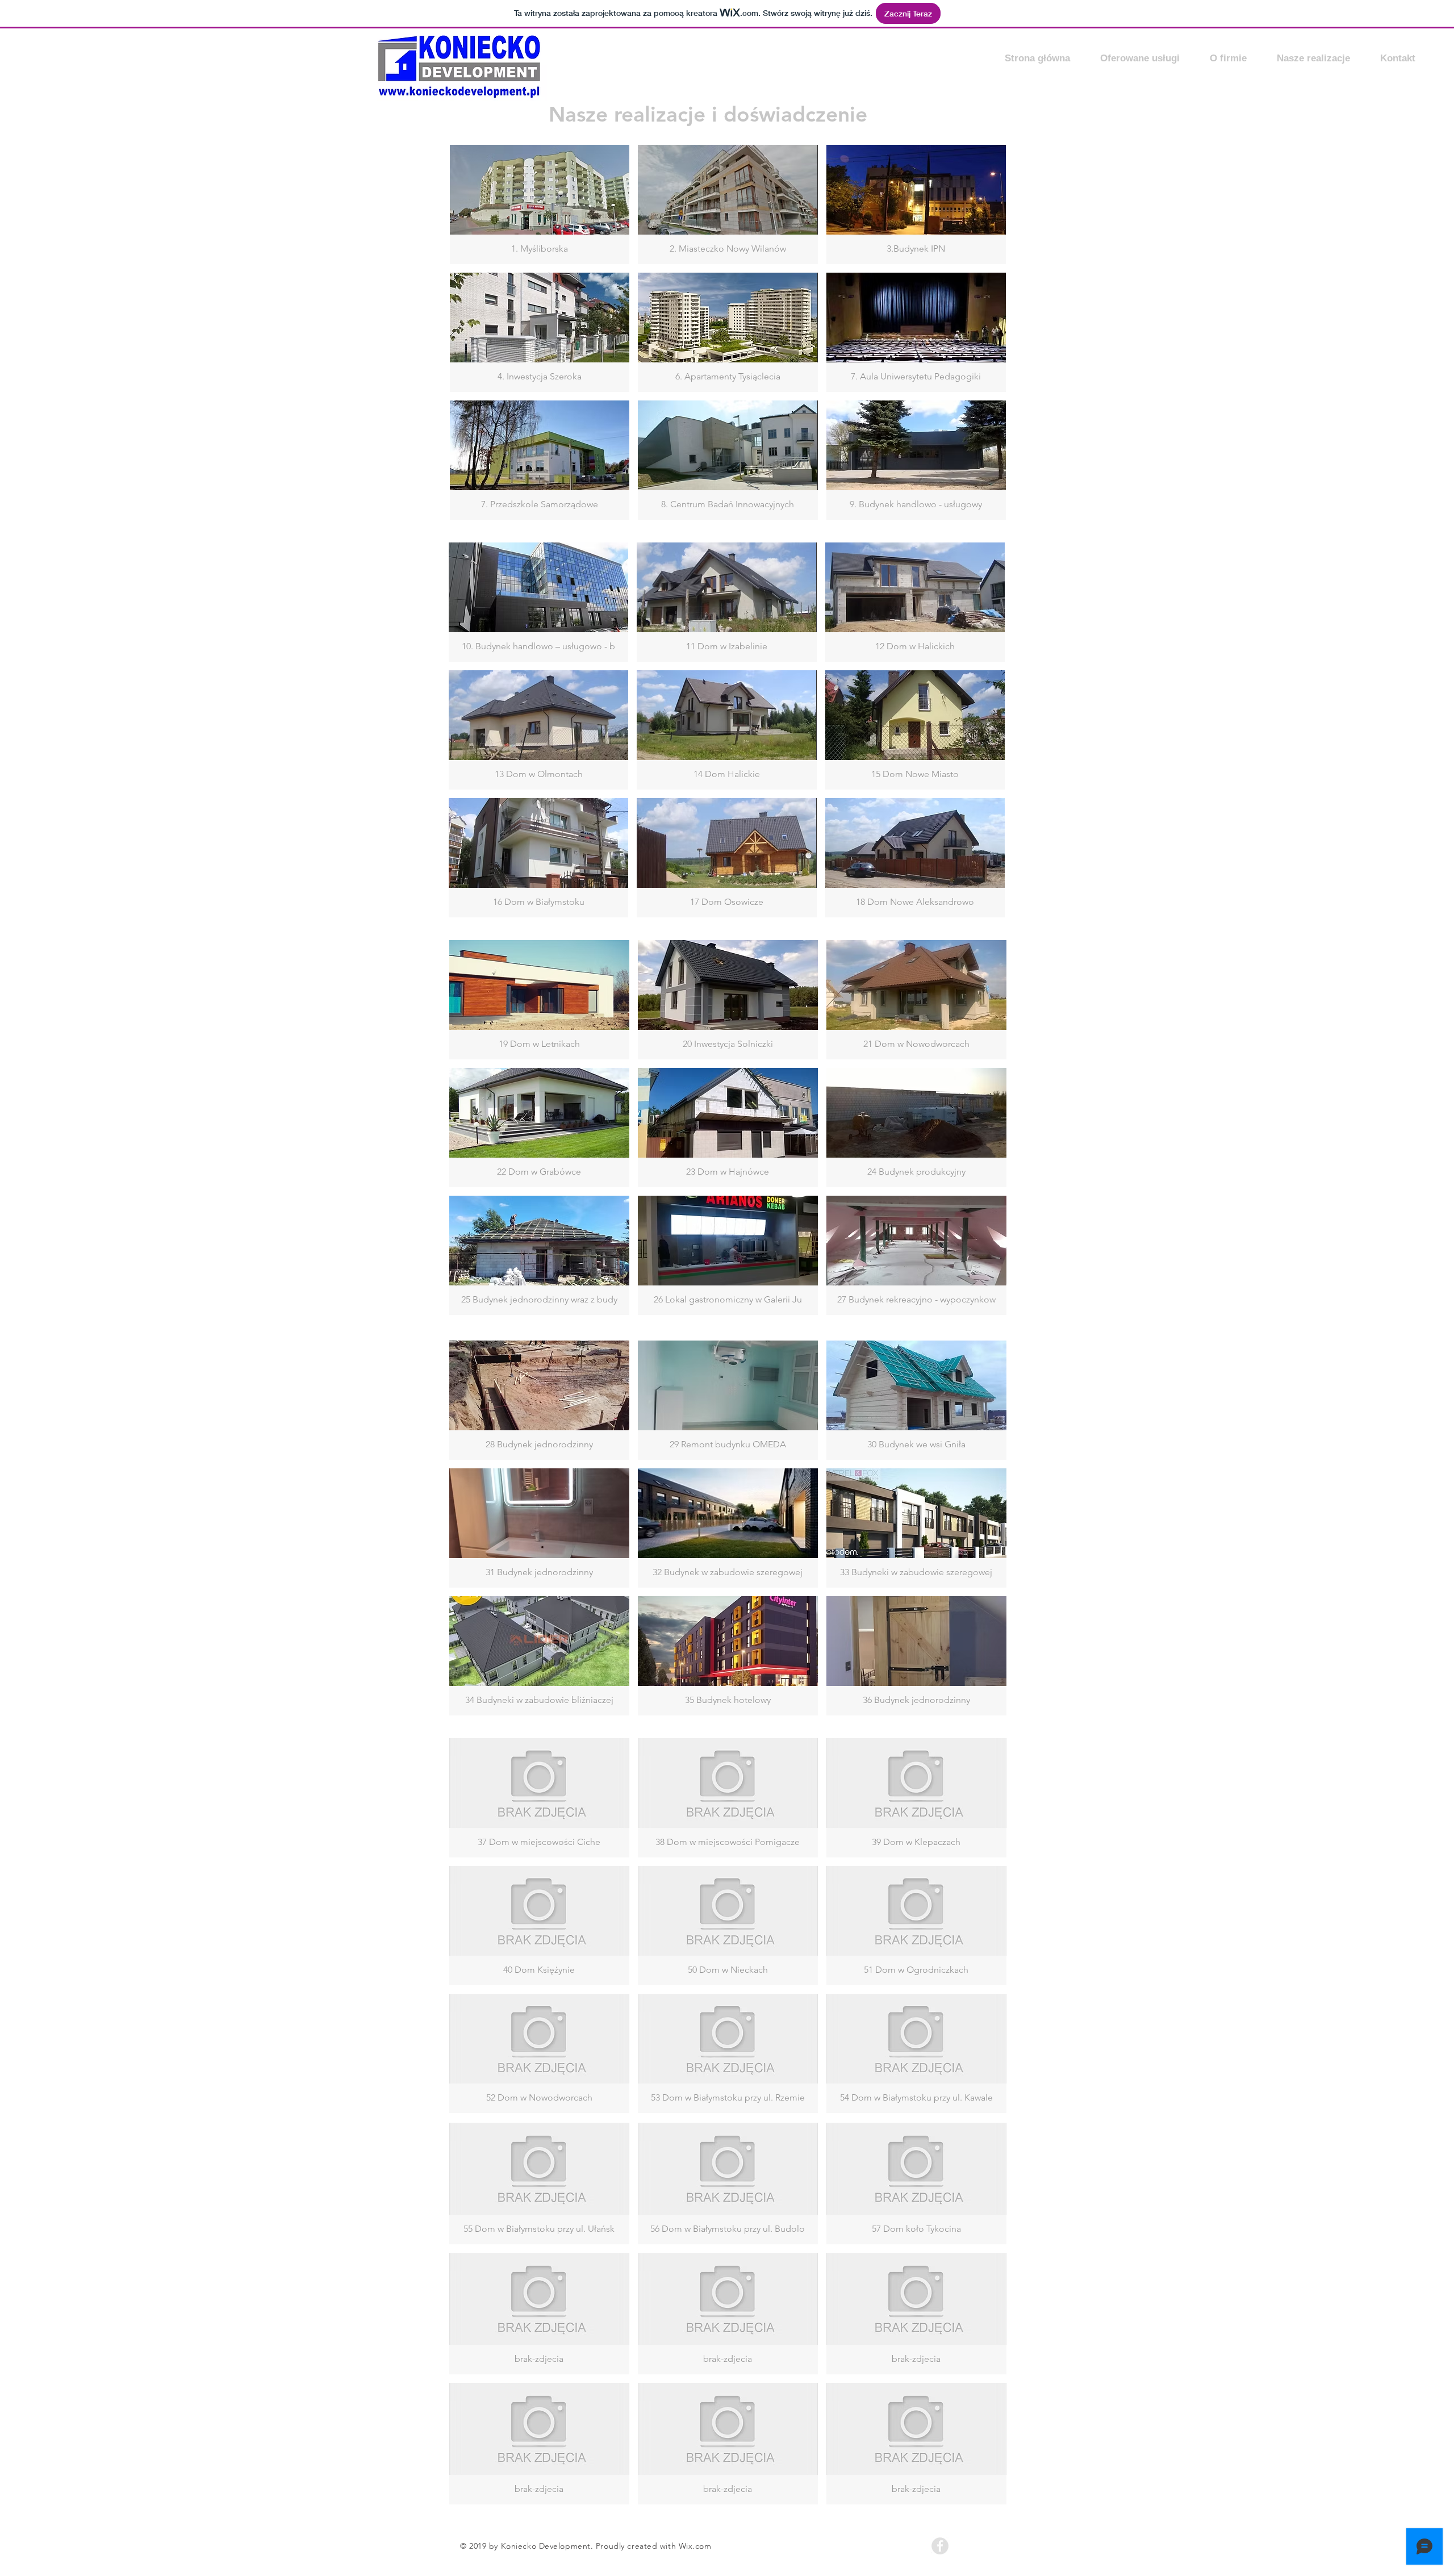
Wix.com (695, 2546)
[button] (540, 204)
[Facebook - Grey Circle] (940, 2546)
